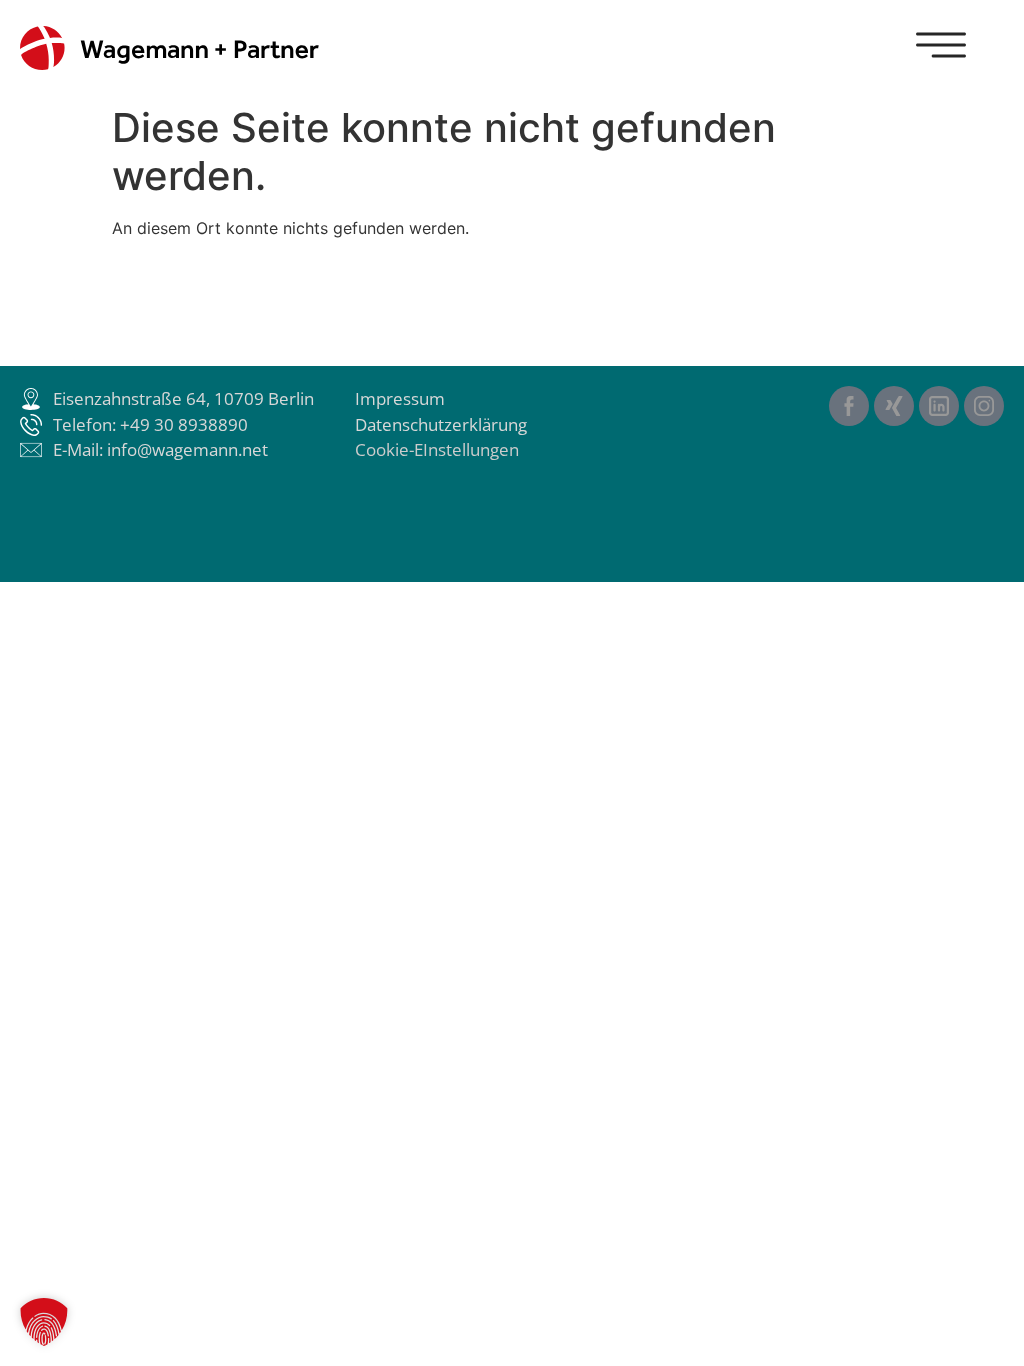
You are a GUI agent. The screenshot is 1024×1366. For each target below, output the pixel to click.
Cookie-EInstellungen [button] (437, 449)
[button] (44, 1322)
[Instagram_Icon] (984, 406)
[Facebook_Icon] (849, 406)
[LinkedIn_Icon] (939, 406)
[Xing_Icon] (894, 406)
